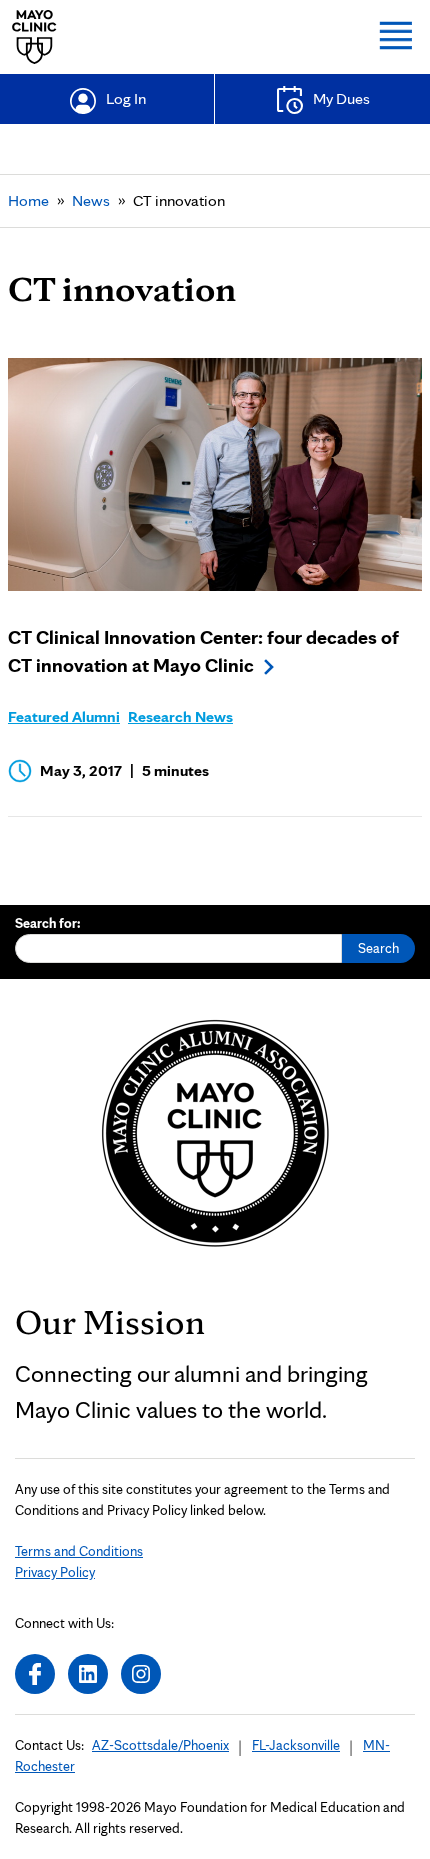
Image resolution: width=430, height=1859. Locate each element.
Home (28, 200)
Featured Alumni (64, 716)
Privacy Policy (55, 1572)
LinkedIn (88, 1674)
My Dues (341, 98)
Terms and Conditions (79, 1551)
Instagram (141, 1674)
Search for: (48, 923)
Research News (180, 716)
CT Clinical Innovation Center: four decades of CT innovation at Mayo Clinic (203, 651)
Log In (126, 98)
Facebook (35, 1674)
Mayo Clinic (34, 37)
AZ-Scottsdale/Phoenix (160, 1745)
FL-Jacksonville (296, 1745)
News (91, 200)
